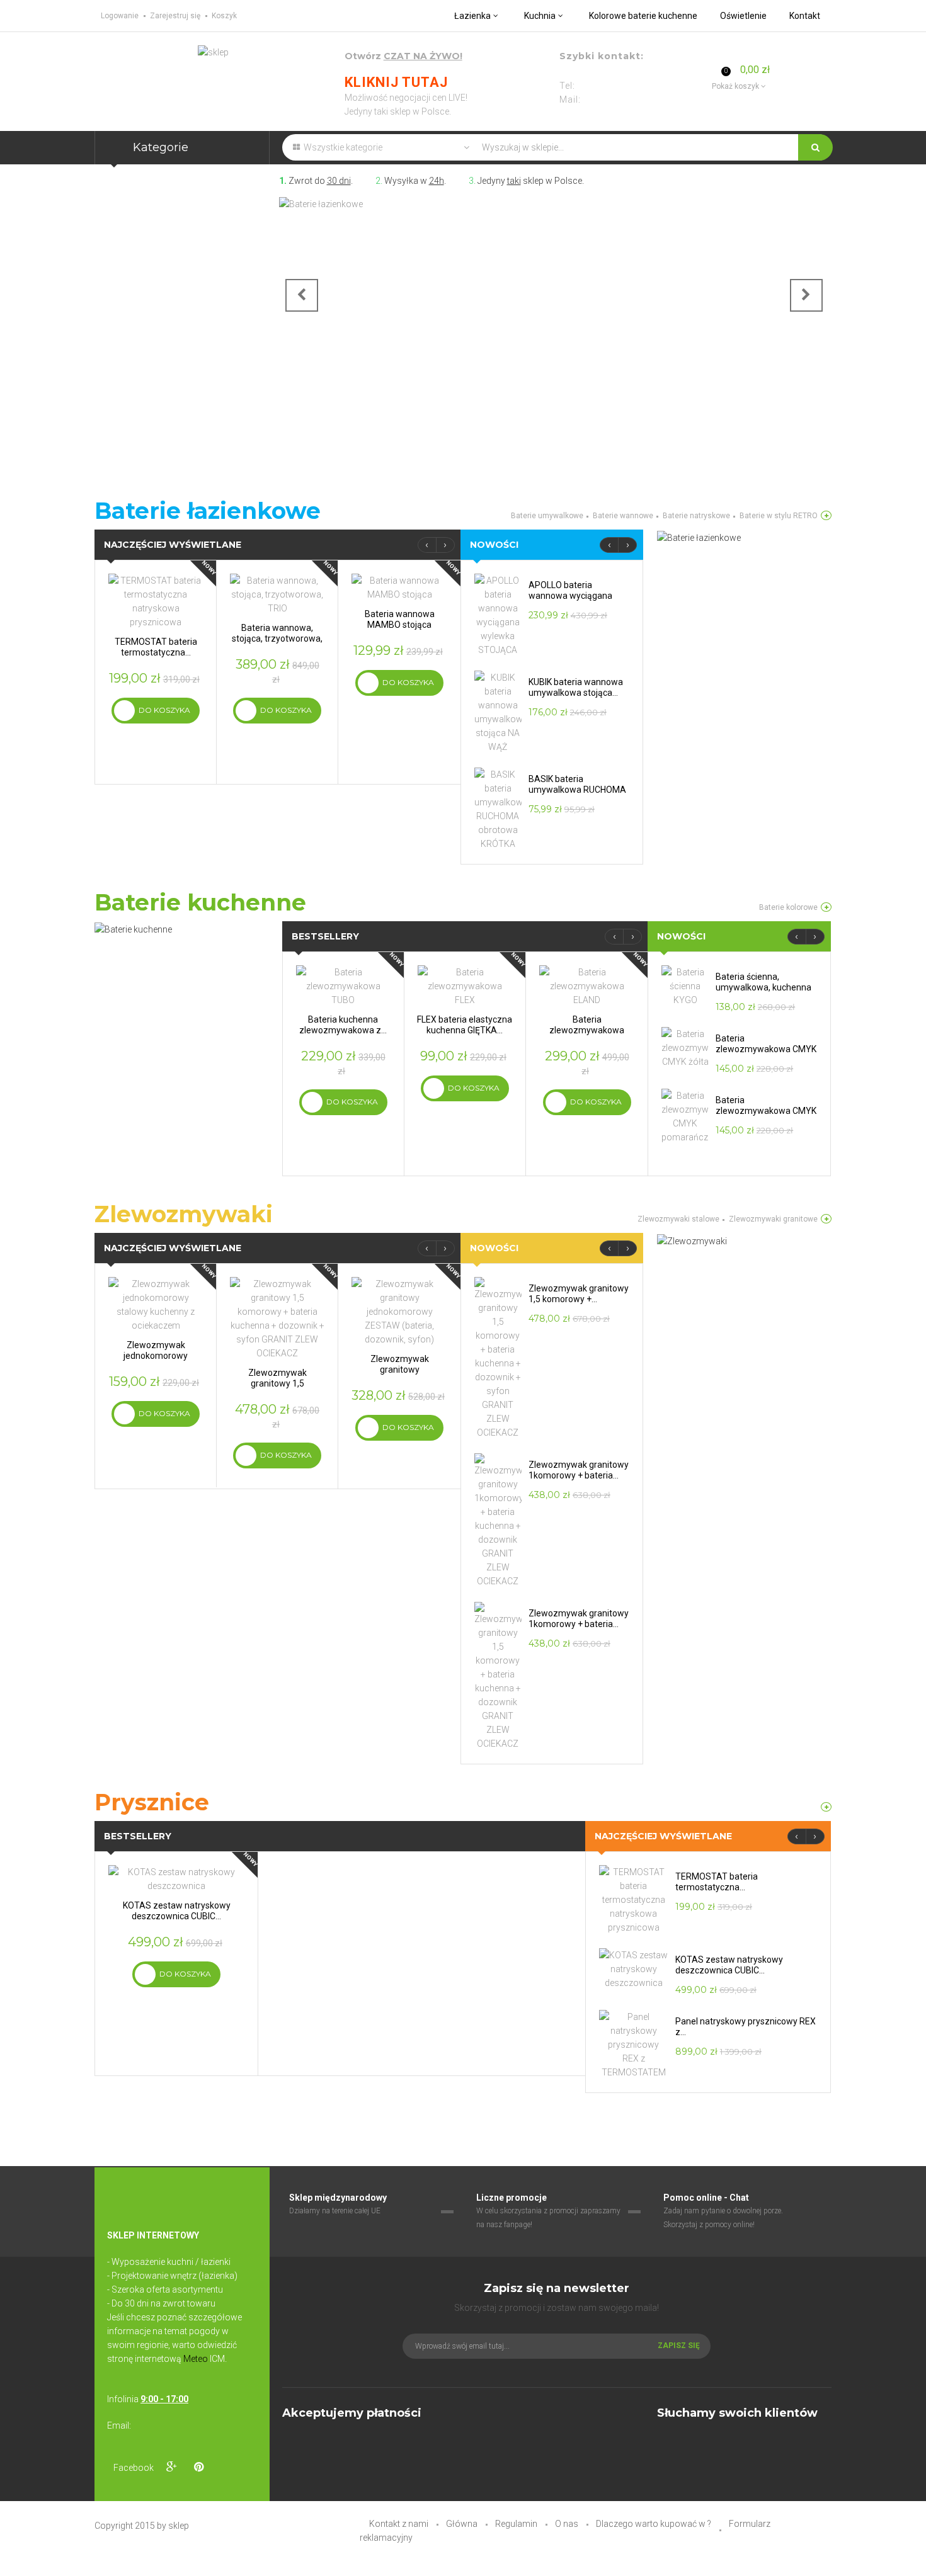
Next (806, 295)
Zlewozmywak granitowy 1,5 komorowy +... (277, 1383)
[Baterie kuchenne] (826, 907)
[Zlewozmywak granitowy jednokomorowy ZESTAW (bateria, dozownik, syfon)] (399, 1311)
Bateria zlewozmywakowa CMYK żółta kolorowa (766, 1049)
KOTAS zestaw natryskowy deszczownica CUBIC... (177, 1911)
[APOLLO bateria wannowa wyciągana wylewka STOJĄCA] (498, 615)
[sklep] (213, 52)
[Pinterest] (198, 2467)
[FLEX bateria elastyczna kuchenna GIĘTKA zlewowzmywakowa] (465, 985)
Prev (302, 295)
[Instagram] (226, 2467)
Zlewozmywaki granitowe (773, 1219)
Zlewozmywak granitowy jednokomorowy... (399, 1370)
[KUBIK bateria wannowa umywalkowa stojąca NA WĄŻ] (498, 712)
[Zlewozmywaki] (826, 1219)
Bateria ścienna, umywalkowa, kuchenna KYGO (763, 987)
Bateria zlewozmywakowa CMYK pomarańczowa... (766, 1111)
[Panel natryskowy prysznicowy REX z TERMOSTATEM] (634, 2044)
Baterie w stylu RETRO (779, 516)
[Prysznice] (826, 1807)
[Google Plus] (171, 2467)
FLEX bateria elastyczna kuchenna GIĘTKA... (465, 1025)
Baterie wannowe (623, 516)
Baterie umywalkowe (547, 516)
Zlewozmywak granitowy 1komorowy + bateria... (579, 1470)
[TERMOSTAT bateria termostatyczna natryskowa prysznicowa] (156, 601)
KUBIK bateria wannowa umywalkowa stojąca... (576, 687)
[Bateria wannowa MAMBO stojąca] (399, 587)
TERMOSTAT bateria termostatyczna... (156, 647)
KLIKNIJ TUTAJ (396, 82)
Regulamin (516, 2524)
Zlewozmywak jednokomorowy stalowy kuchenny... (156, 1356)
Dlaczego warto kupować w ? (654, 2524)
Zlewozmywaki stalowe (678, 1219)
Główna (462, 2524)
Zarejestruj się (175, 16)
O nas (567, 2524)
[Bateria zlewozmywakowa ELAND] (587, 985)
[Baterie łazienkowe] (554, 307)
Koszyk (224, 16)
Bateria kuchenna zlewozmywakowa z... (343, 1025)
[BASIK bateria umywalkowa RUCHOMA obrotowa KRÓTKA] (498, 809)
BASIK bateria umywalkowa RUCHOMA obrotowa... (577, 790)
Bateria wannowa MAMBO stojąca (400, 619)
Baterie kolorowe (788, 907)
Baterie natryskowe (696, 516)
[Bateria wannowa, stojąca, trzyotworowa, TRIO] (277, 594)
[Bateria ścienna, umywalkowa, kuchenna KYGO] (685, 985)
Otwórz (403, 56)
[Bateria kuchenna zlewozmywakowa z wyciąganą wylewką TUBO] (343, 985)
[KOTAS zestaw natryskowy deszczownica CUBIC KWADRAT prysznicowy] (176, 1878)
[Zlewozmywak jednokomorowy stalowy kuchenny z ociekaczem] (156, 1304)
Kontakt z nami (399, 2524)
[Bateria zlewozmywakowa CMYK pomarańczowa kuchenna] (685, 1116)
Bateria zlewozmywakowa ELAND (587, 1030)
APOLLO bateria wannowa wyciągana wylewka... (570, 596)
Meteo (196, 2359)
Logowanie (120, 16)
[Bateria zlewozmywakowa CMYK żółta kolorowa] (685, 1047)
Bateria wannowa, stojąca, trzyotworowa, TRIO (277, 638)
